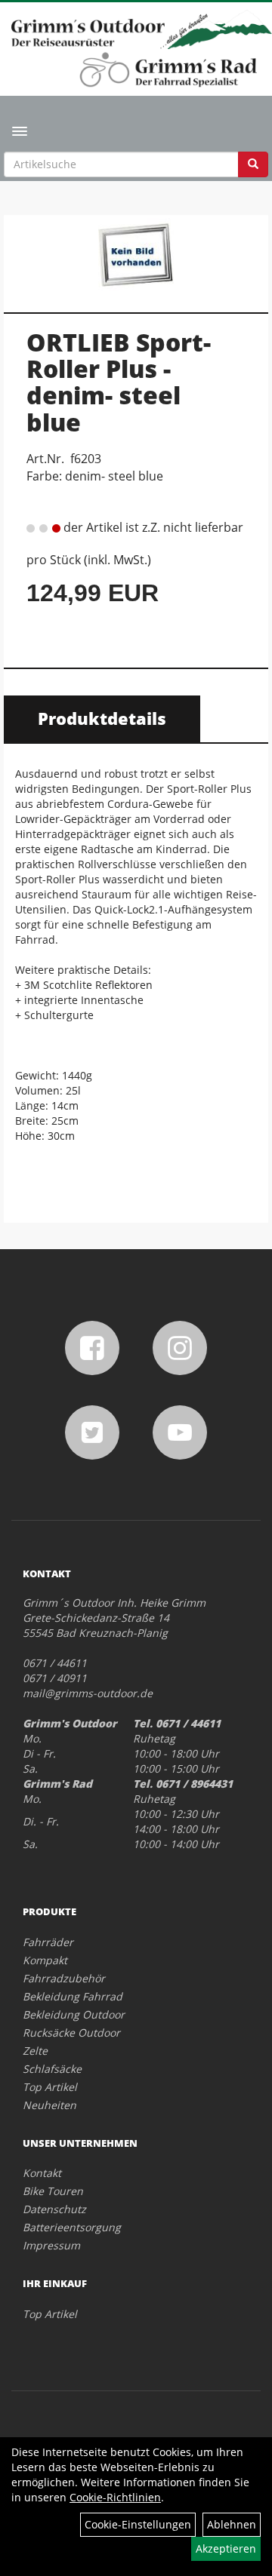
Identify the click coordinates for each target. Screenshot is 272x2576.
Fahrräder (48, 1942)
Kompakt (45, 1960)
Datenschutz (54, 2209)
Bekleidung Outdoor (74, 2014)
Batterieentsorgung (72, 2227)
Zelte (35, 2051)
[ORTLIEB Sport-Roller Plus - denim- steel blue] (136, 256)
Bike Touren (53, 2191)
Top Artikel (50, 2087)
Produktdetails (102, 718)
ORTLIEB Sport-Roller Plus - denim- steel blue (119, 382)
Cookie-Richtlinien (115, 2497)
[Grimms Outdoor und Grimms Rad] (142, 29)
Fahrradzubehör (64, 1978)
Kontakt (42, 2173)
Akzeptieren (226, 2548)
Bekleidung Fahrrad (73, 1996)
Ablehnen (232, 2524)
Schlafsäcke (52, 2069)
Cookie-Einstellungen (138, 2524)
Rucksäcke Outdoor (71, 2033)
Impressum (51, 2245)
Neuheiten (49, 2105)
